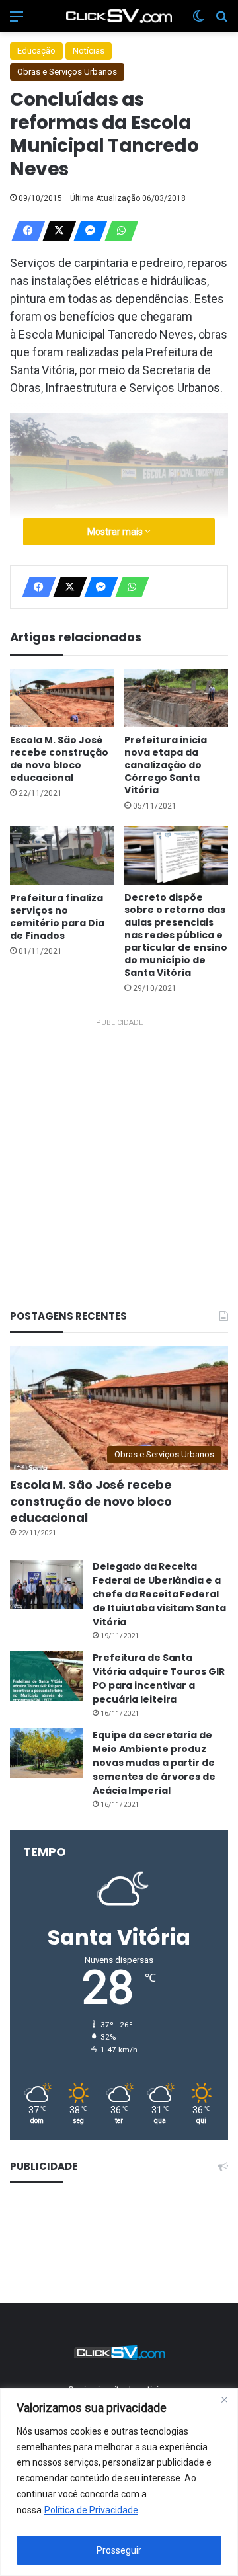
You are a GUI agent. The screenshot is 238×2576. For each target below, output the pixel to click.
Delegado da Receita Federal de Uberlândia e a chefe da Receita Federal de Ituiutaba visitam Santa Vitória (159, 1594)
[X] (56, 231)
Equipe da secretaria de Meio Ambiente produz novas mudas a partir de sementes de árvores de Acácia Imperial (154, 1763)
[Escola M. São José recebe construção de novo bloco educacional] (62, 699)
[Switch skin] (198, 21)
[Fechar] (224, 2399)
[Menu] (17, 21)
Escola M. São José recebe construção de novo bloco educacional (59, 759)
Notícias (89, 51)
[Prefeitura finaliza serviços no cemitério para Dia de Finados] (62, 856)
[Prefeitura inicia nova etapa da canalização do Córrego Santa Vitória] (176, 699)
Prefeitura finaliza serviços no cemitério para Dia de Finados (57, 917)
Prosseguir (119, 2550)
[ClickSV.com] (119, 16)
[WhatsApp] (118, 231)
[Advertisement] (119, 1150)
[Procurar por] (221, 21)
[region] (119, 2482)
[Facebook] (24, 231)
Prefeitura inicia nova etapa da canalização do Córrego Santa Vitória (166, 765)
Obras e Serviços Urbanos (67, 72)
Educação (36, 51)
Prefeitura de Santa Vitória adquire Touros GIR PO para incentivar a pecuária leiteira (158, 1678)
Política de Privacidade (91, 2510)
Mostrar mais (116, 532)
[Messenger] (87, 231)
